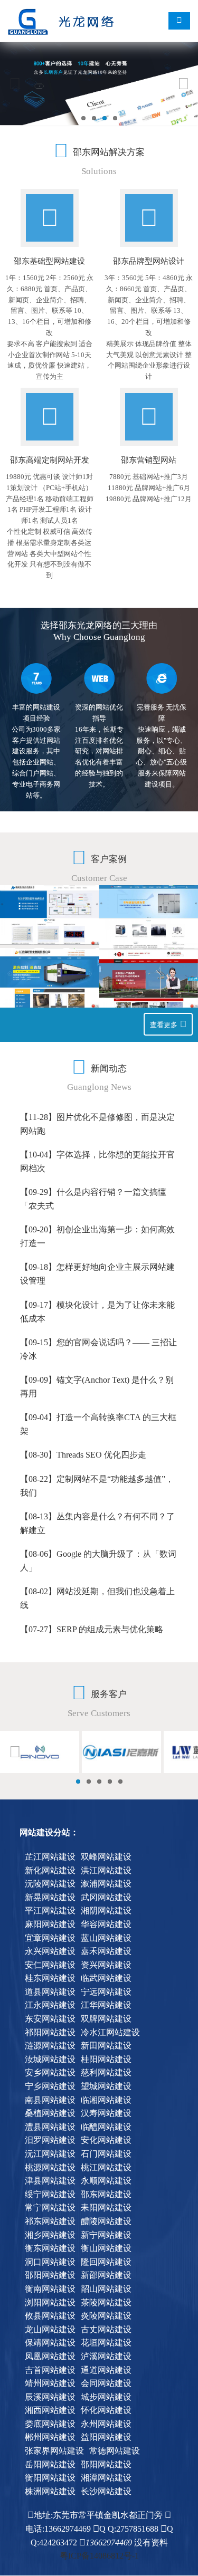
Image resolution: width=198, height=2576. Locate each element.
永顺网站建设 (106, 2181)
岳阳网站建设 (50, 2464)
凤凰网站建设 (50, 2356)
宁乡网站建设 (50, 2086)
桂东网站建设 (50, 1978)
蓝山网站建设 (106, 1938)
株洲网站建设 (50, 2491)
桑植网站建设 (50, 2113)
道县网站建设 (50, 1992)
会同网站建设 (106, 2383)
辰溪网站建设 (50, 2397)
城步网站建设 (106, 2397)
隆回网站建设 (106, 2262)
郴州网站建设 (50, 2437)
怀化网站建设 (106, 2410)
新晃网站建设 (50, 1897)
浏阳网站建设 (50, 2302)
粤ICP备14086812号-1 (99, 2556)
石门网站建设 (106, 2154)
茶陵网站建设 (106, 2302)
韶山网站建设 (106, 2289)
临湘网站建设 (106, 2100)
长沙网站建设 (106, 2491)
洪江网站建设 (106, 1870)
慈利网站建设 (106, 2072)
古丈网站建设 (106, 2329)
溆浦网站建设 (106, 1884)
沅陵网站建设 (50, 1884)
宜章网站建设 (50, 1938)
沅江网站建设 (50, 2154)
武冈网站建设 (106, 1897)
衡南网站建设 (50, 2289)
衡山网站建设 (106, 2248)
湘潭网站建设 (106, 2478)
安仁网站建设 (50, 1965)
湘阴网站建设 (106, 1911)
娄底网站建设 (50, 2424)
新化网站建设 (50, 1870)
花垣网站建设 (106, 2343)
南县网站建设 (50, 2100)
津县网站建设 (50, 2181)
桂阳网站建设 (106, 2059)
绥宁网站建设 (50, 2194)
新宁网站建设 (106, 2235)
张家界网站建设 (54, 2451)
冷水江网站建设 (110, 2032)
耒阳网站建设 (106, 2208)
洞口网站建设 (50, 2262)
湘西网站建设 (50, 2410)
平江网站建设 (50, 1911)
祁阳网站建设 (50, 2032)
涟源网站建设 (50, 2046)
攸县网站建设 (50, 2316)
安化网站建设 (106, 2140)
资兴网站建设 (106, 1965)
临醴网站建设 (106, 2127)
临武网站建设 (106, 1978)
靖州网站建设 (50, 2383)
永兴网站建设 (50, 1951)
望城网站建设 (106, 2086)
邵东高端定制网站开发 (50, 460)
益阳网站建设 (106, 2437)
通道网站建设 (106, 2370)
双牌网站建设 (106, 2019)
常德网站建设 (115, 2451)
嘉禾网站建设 (106, 1951)
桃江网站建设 (106, 2167)
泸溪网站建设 (106, 2356)
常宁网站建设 (50, 2208)
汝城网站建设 (50, 2059)
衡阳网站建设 (50, 2478)
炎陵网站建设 (106, 2316)
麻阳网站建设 (50, 1924)
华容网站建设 (106, 1924)
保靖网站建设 (50, 2343)
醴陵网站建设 (106, 2221)
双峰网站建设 (106, 1857)
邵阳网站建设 (50, 2275)
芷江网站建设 (50, 1857)
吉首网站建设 (50, 2370)
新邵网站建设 (106, 2275)
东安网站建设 (50, 2019)
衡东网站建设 (50, 2248)
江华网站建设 (106, 2005)
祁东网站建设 (50, 2221)
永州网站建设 (106, 2424)
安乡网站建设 (50, 2072)
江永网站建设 (50, 2005)
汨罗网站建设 (50, 2140)
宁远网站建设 (106, 1992)
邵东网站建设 (106, 2194)
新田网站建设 (106, 2046)
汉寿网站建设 (106, 2113)
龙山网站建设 (50, 2329)
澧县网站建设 (50, 2127)
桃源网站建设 (50, 2167)
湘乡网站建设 (50, 2235)
